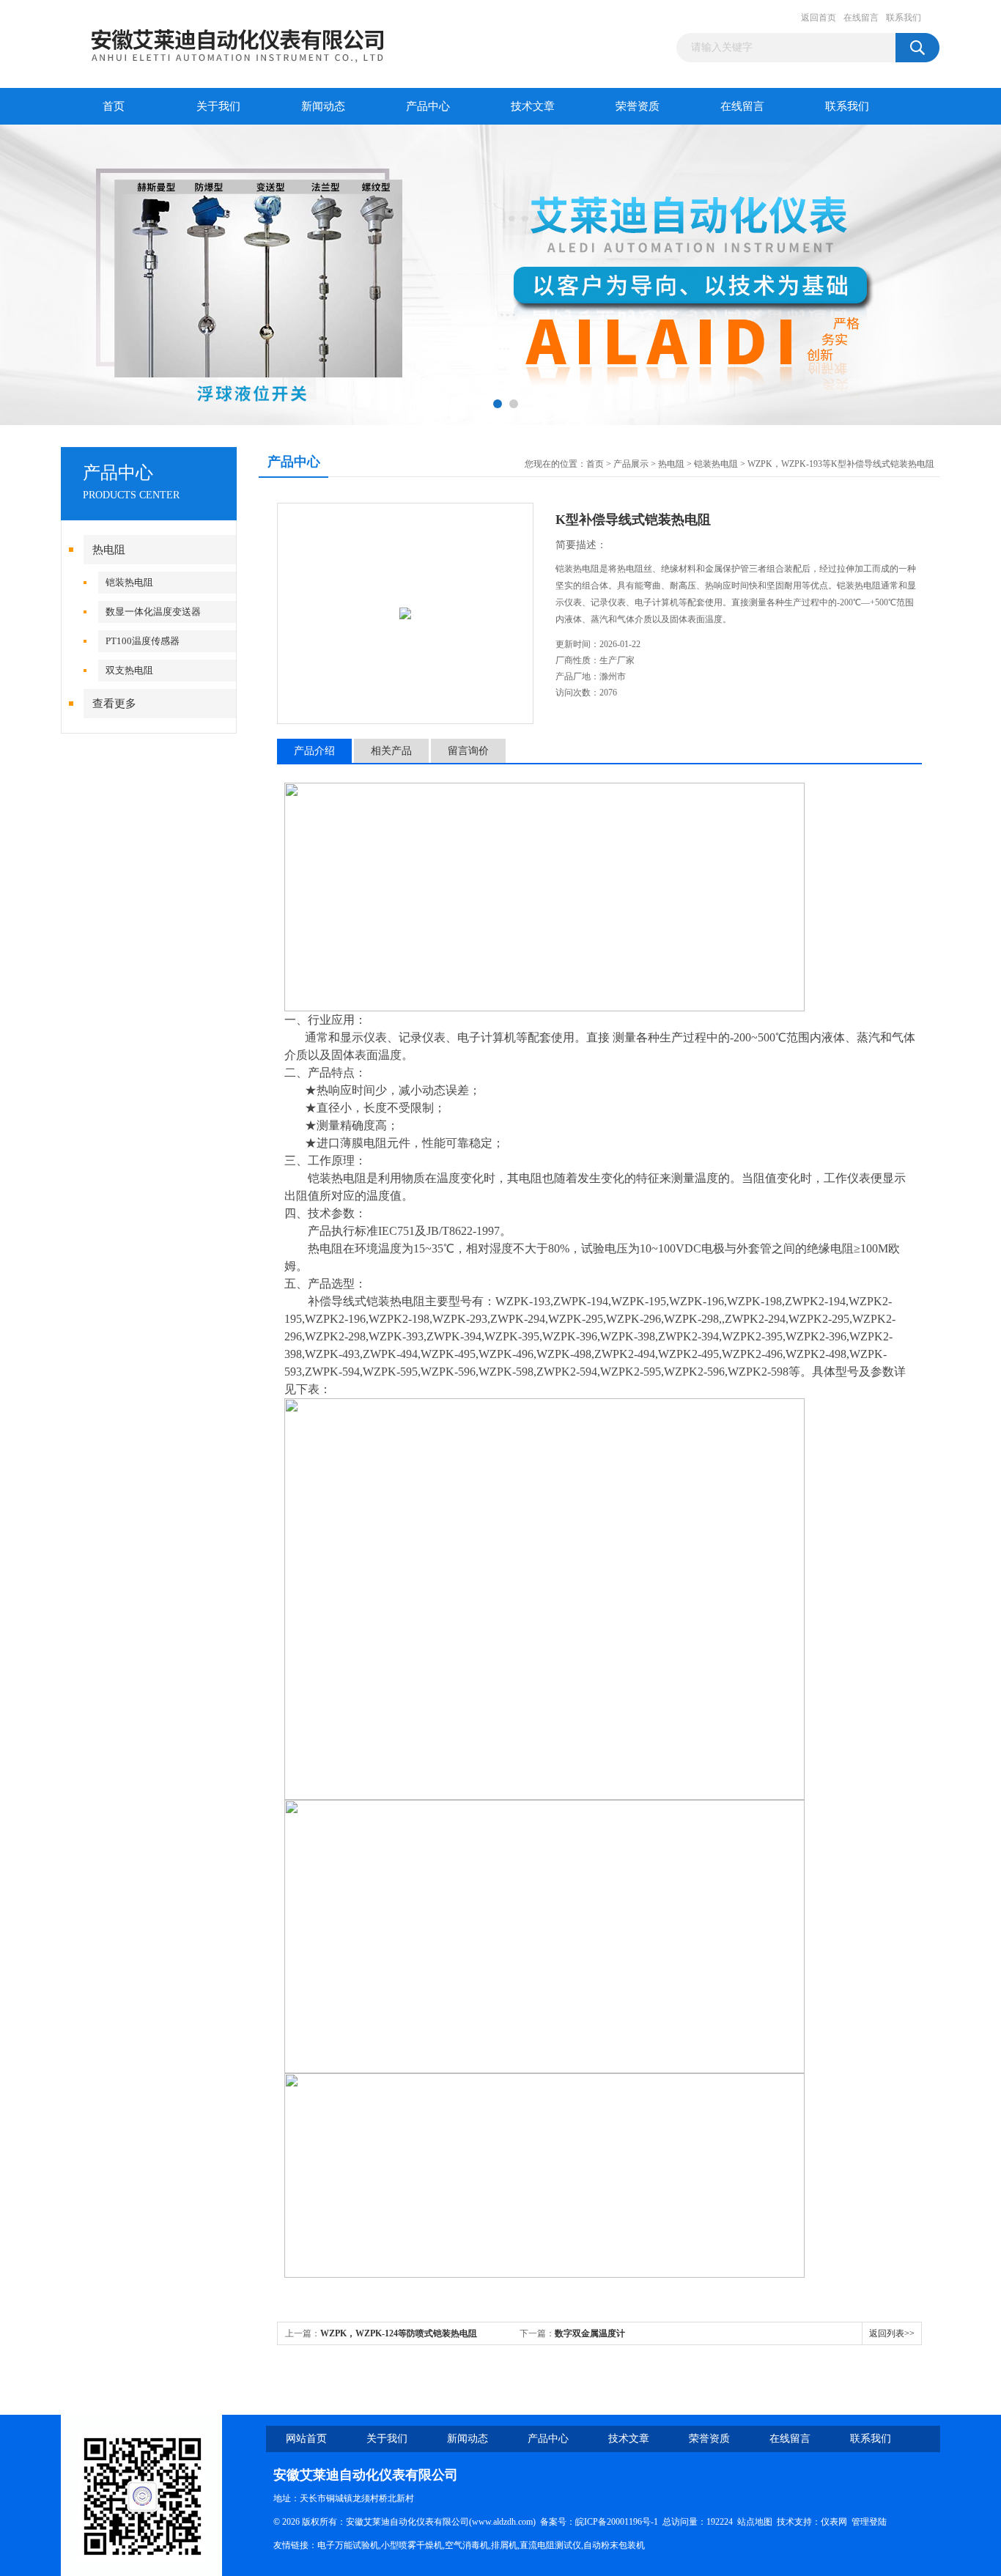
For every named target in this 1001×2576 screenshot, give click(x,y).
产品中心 (428, 106)
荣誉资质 (638, 106)
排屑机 (504, 2545)
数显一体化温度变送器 (153, 612)
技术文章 (533, 106)
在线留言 (861, 18)
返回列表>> (892, 2333)
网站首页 (306, 2439)
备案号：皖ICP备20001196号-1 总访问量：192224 (639, 2522)
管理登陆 (869, 2522)
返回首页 (819, 18)
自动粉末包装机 (614, 2545)
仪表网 (834, 2522)
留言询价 (468, 751)
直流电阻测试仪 (550, 2545)
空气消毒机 (467, 2545)
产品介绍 (314, 751)
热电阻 (109, 550)
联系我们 (904, 18)
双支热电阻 (129, 670)
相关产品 (391, 751)
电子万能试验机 (348, 2545)
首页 (114, 106)
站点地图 (755, 2522)
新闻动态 (323, 106)
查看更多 (114, 704)
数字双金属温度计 (590, 2333)
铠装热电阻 (129, 582)
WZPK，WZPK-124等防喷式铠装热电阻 (399, 2333)
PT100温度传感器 (143, 641)
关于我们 (218, 106)
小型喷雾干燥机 (412, 2545)
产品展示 (631, 464)
